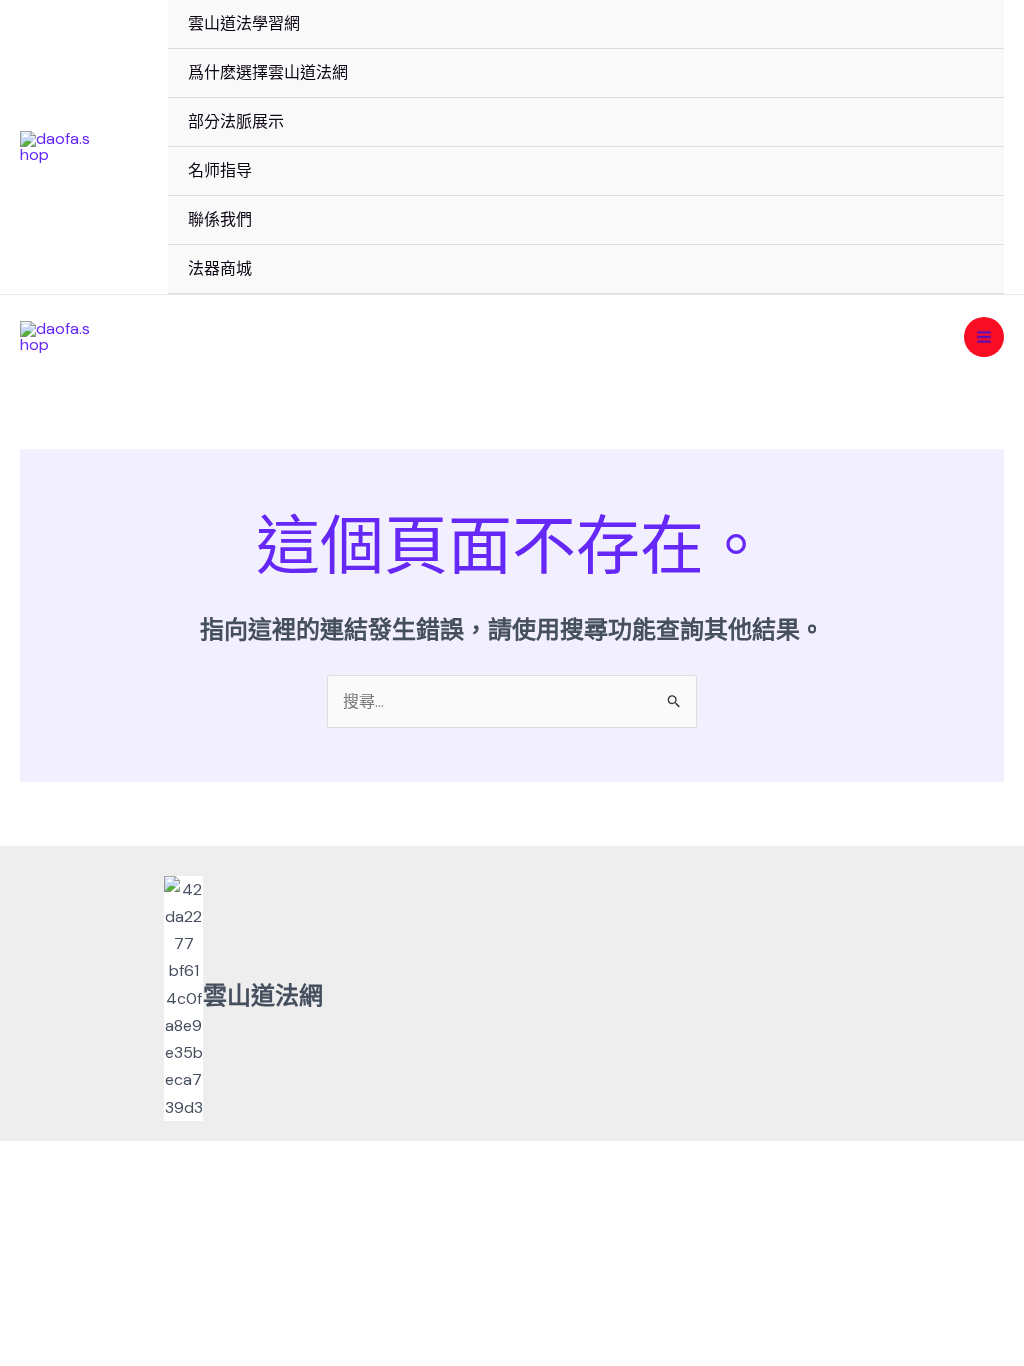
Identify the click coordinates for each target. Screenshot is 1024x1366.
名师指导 (220, 170)
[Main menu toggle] (984, 337)
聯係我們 (220, 219)
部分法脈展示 (236, 121)
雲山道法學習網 (244, 23)
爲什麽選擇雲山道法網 (268, 72)
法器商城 (220, 268)
